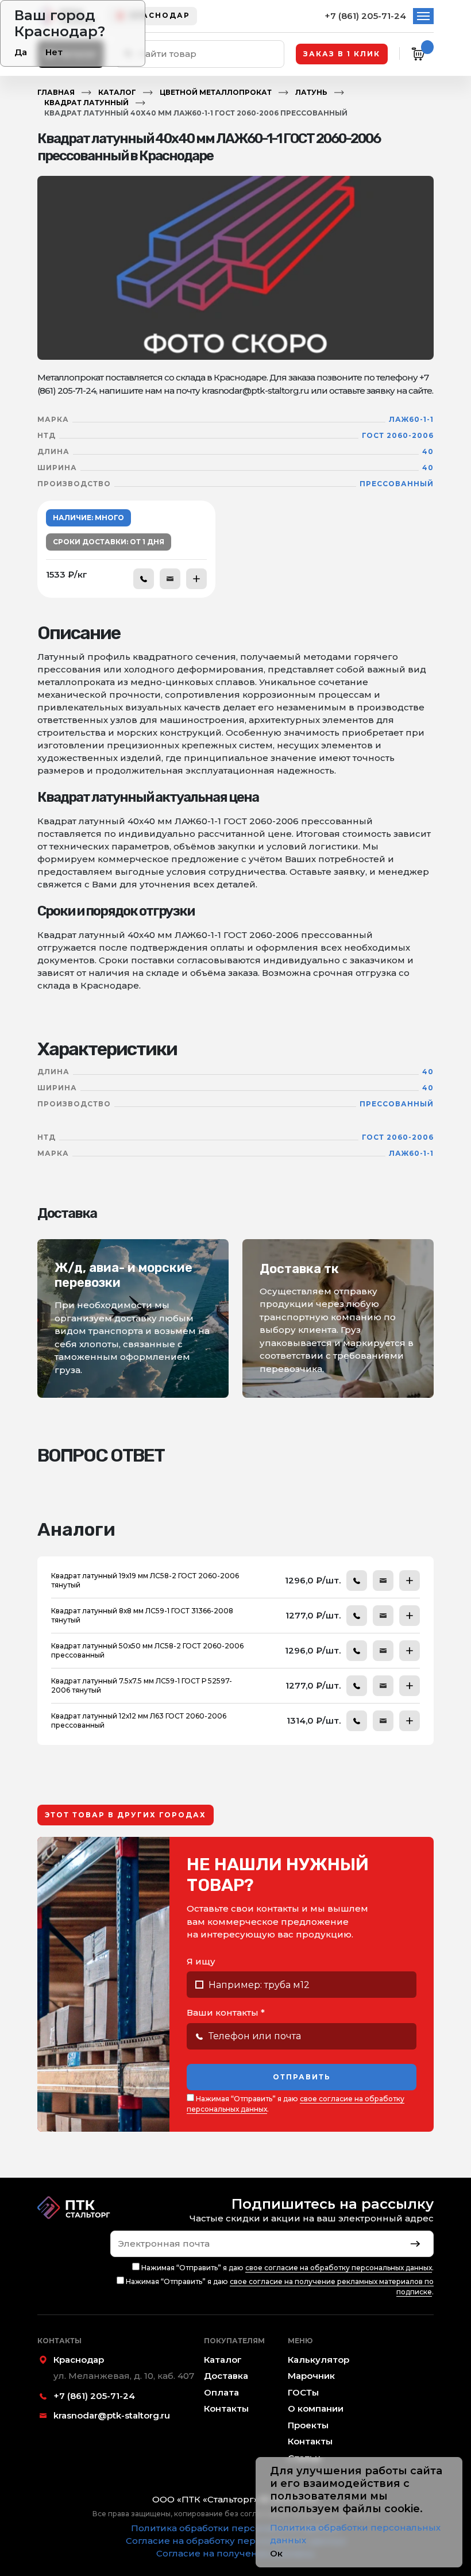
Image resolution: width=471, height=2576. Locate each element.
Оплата (221, 2392)
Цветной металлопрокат (216, 92)
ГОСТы (303, 2392)
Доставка (226, 2376)
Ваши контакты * (226, 2012)
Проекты (308, 2425)
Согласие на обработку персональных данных (236, 2541)
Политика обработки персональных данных (235, 2528)
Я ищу (201, 1961)
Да (21, 52)
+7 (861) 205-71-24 (365, 16)
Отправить (302, 2077)
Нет (54, 52)
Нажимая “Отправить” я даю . (296, 2104)
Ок (276, 2553)
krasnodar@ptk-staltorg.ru (112, 2415)
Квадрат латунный (86, 103)
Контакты (226, 2408)
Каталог (117, 92)
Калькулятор (318, 2360)
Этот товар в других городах (126, 1815)
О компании (316, 2408)
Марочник (311, 2376)
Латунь (311, 92)
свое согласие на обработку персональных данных (339, 2268)
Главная (56, 92)
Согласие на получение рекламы (235, 2553)
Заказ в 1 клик (342, 54)
